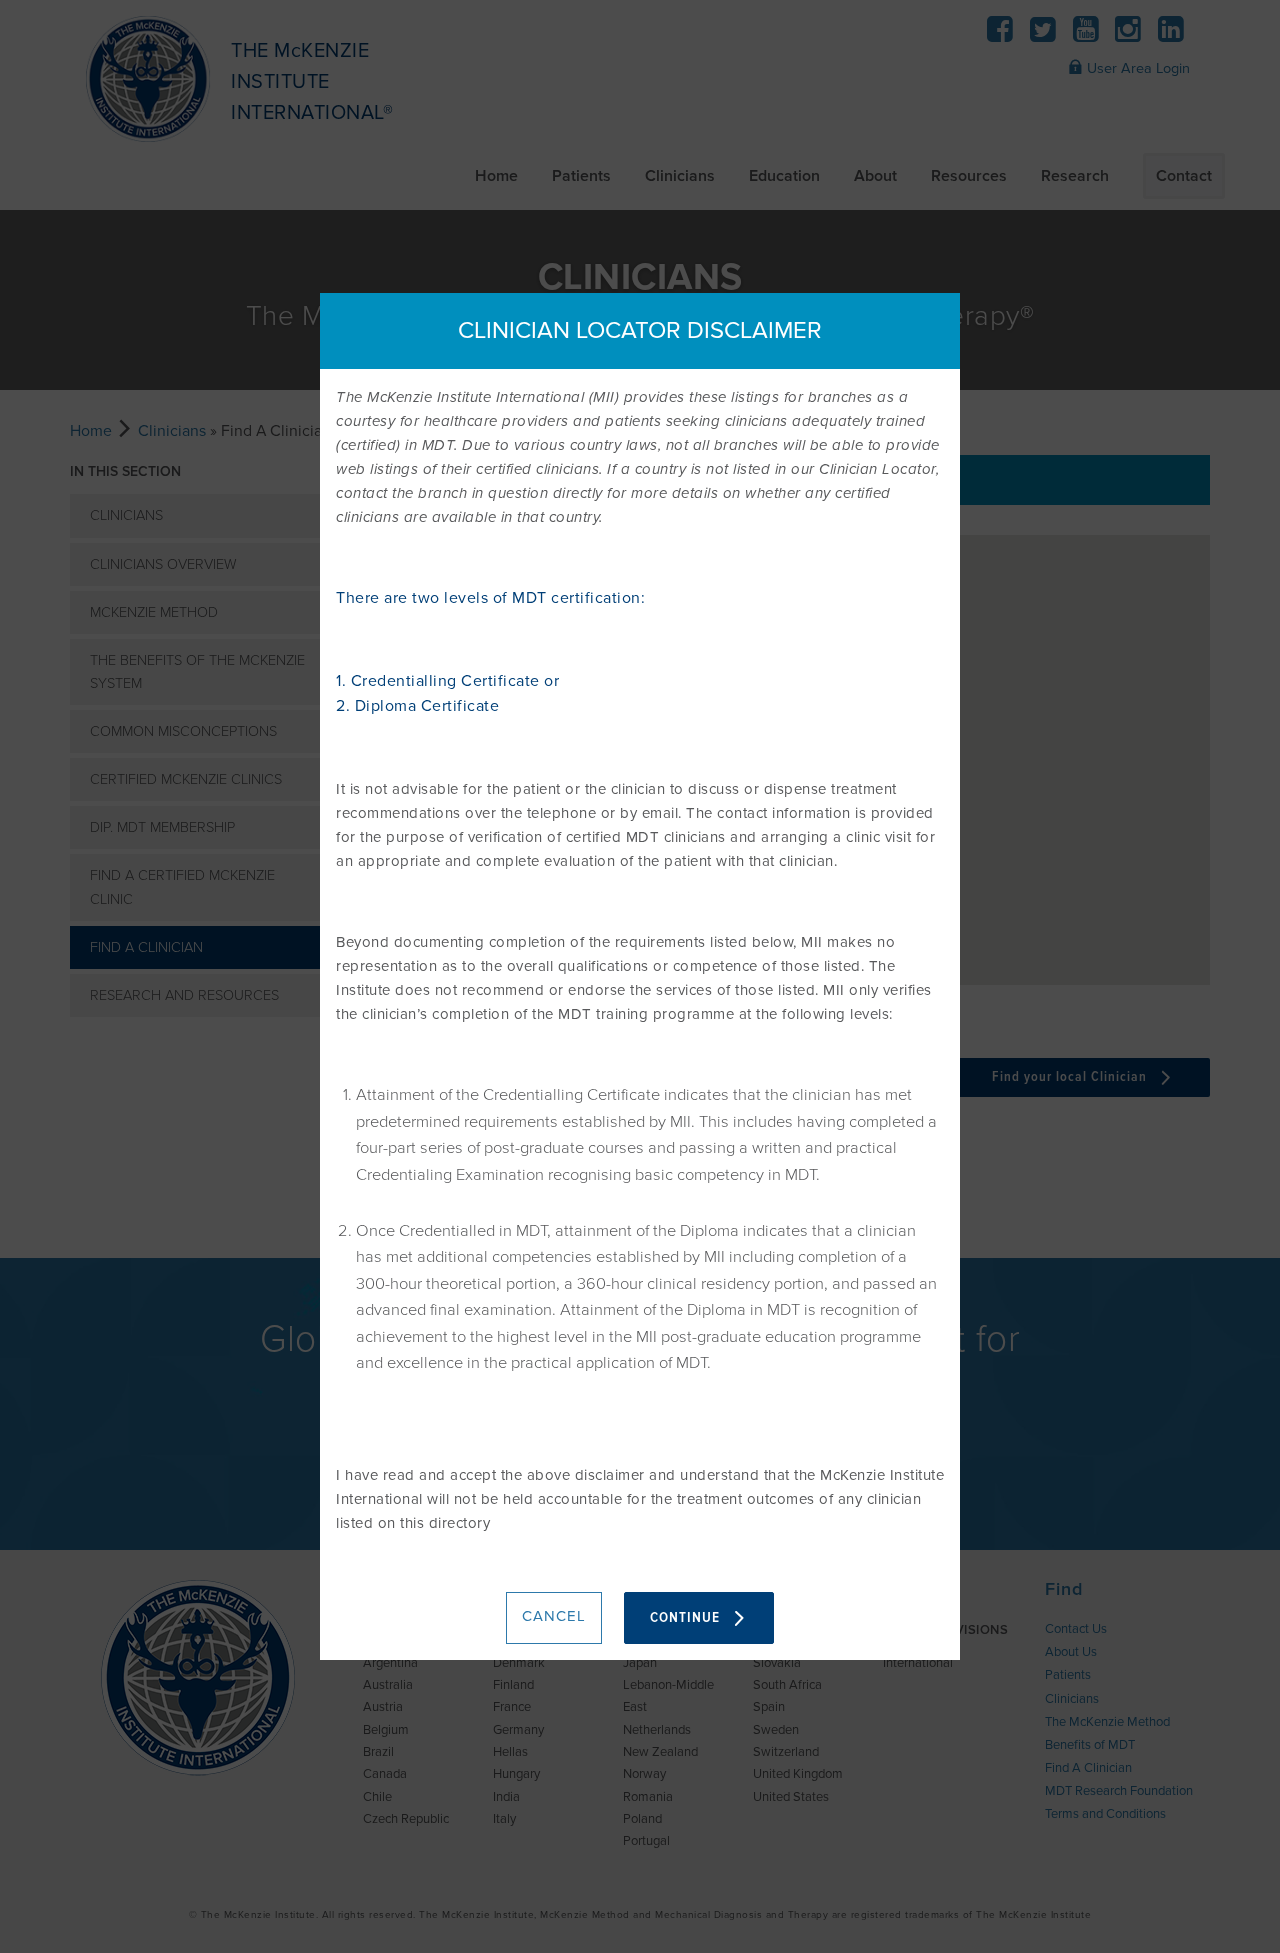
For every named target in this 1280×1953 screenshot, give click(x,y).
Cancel (554, 1616)
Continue (687, 1618)
